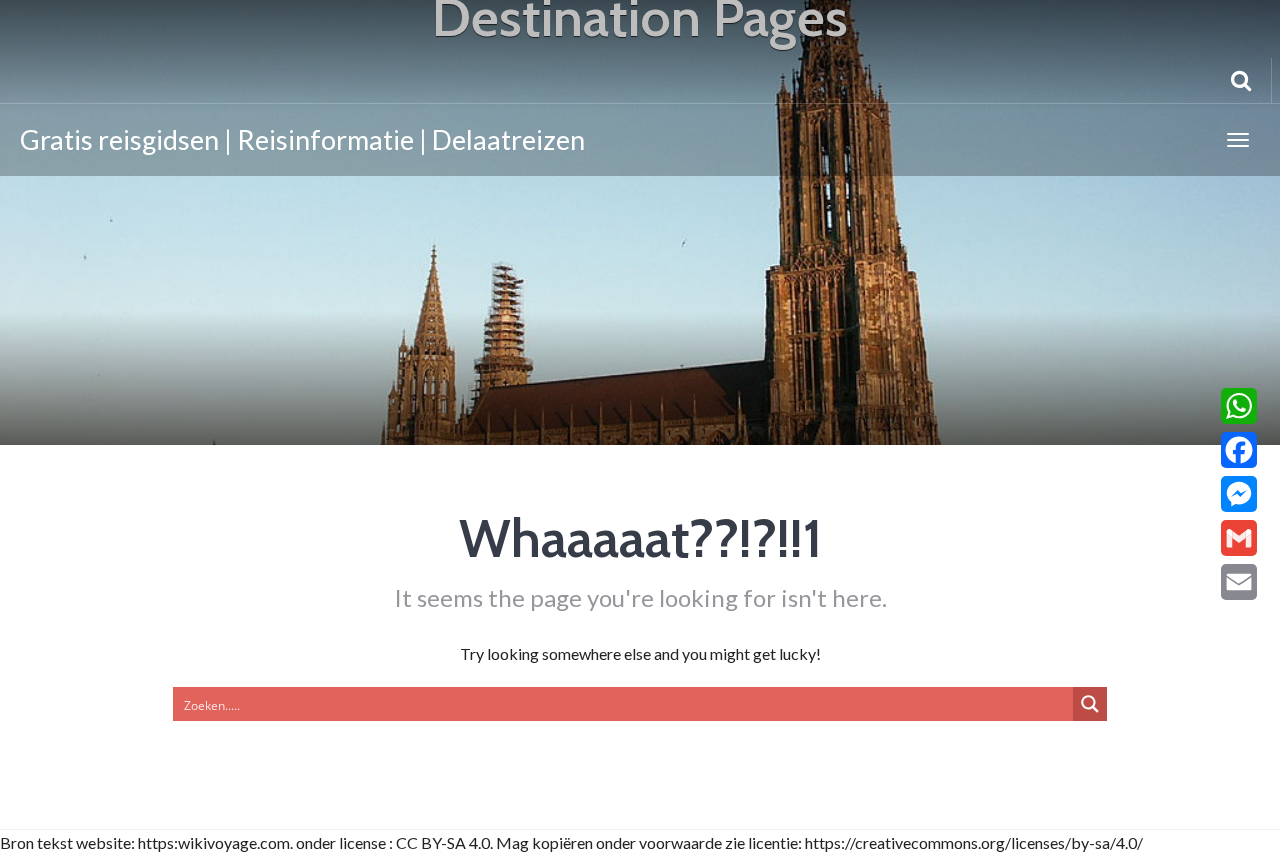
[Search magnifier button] (1090, 704)
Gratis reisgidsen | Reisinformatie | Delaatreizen (302, 139)
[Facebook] (1239, 450)
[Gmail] (1239, 538)
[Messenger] (1239, 494)
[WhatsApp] (1239, 406)
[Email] (1239, 582)
